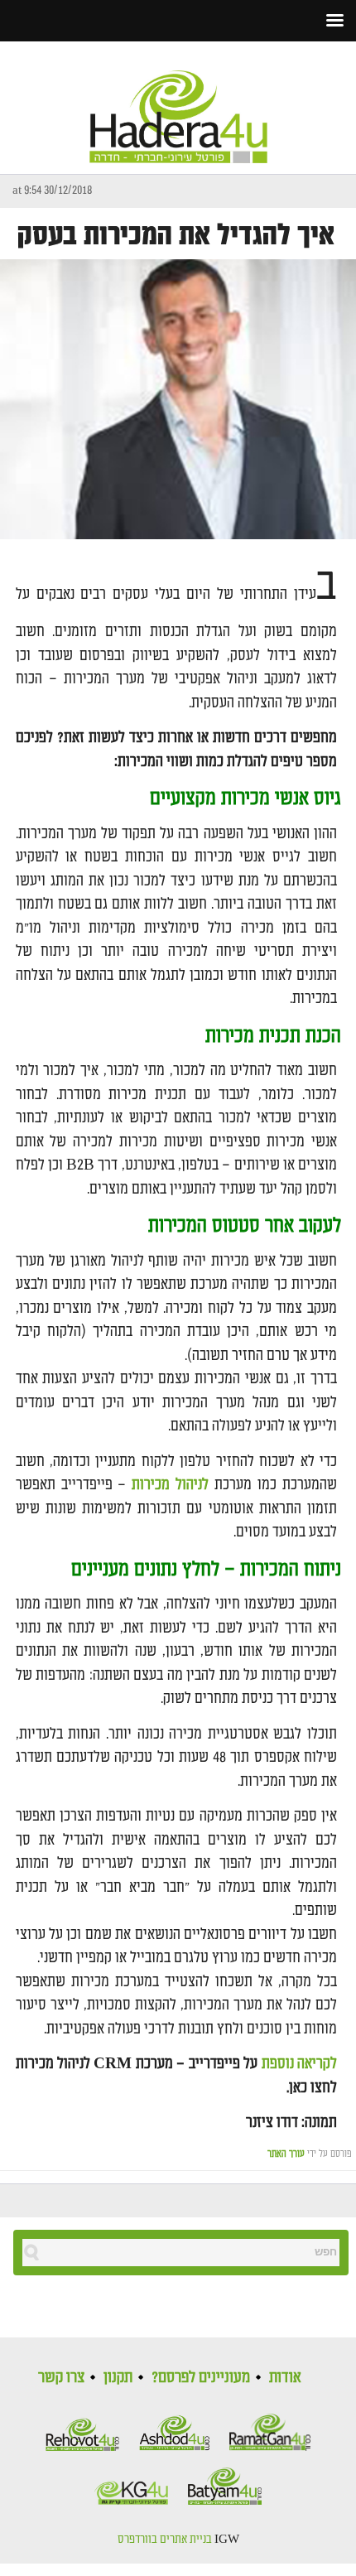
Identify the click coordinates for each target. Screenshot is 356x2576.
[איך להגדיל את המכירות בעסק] (178, 400)
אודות (285, 2377)
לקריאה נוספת (299, 2064)
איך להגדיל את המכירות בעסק (176, 236)
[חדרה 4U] (178, 103)
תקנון (118, 2377)
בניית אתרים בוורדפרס (165, 2540)
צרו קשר (61, 2377)
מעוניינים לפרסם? (201, 2377)
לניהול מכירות (170, 1485)
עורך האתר (286, 2154)
